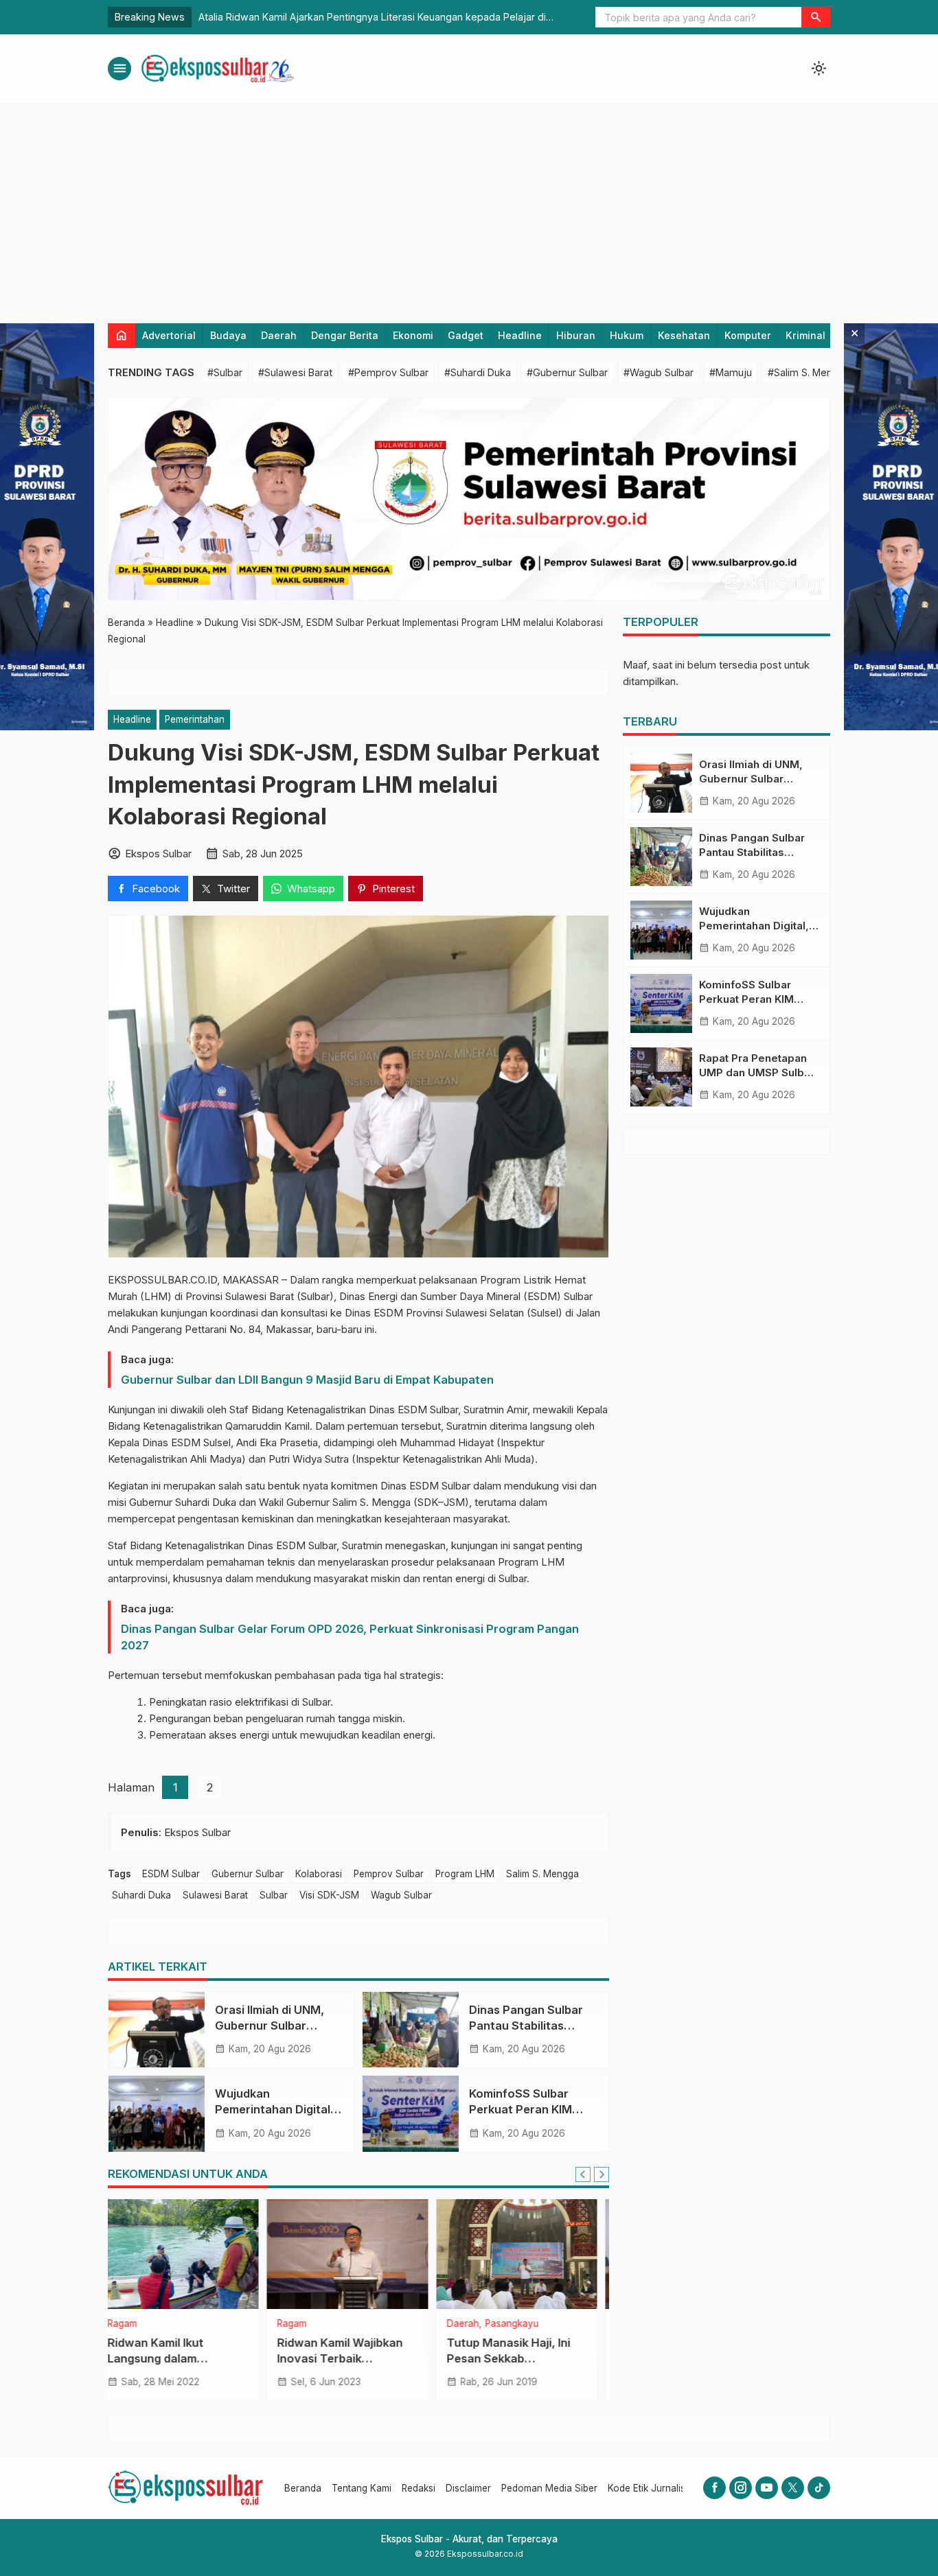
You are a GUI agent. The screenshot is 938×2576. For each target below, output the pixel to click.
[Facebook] (714, 2488)
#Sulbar (225, 372)
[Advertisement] (469, 207)
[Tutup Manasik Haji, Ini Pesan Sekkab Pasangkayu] (359, 2254)
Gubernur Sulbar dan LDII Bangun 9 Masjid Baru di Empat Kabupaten (307, 1380)
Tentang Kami (362, 2488)
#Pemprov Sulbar (388, 372)
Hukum (627, 335)
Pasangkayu (354, 2324)
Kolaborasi (319, 1874)
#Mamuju (731, 372)
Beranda (303, 2488)
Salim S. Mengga (542, 1874)
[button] (816, 17)
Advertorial (169, 335)
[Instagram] (741, 2488)
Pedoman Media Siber (549, 2488)
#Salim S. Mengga (809, 372)
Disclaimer (468, 2488)
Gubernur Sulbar (248, 1874)
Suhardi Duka (141, 1895)
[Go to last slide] (583, 2174)
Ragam (134, 2324)
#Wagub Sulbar (659, 372)
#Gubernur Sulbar (567, 372)
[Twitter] (793, 2488)
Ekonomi (413, 335)
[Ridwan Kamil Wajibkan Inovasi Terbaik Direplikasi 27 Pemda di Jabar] (189, 2254)
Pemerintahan (195, 719)
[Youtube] (767, 2488)
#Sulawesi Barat (295, 372)
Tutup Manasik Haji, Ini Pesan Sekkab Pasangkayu (350, 2358)
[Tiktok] (819, 2488)
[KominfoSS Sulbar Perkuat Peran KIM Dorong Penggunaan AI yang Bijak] (411, 2113)
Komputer (748, 335)
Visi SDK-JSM (329, 1895)
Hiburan (576, 335)
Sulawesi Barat (215, 1895)
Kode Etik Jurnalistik (651, 2488)
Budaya (228, 335)
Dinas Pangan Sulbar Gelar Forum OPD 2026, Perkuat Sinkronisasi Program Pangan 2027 (350, 1637)
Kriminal (805, 335)
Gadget (466, 335)
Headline (520, 335)
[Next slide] (602, 2174)
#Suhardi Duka (478, 372)
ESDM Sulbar (171, 1874)
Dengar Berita (345, 335)
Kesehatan (684, 335)
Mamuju (474, 2324)
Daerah (279, 335)
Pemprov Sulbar (389, 1874)
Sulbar (274, 1895)
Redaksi (419, 2488)
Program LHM (465, 1874)
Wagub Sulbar (401, 1895)
